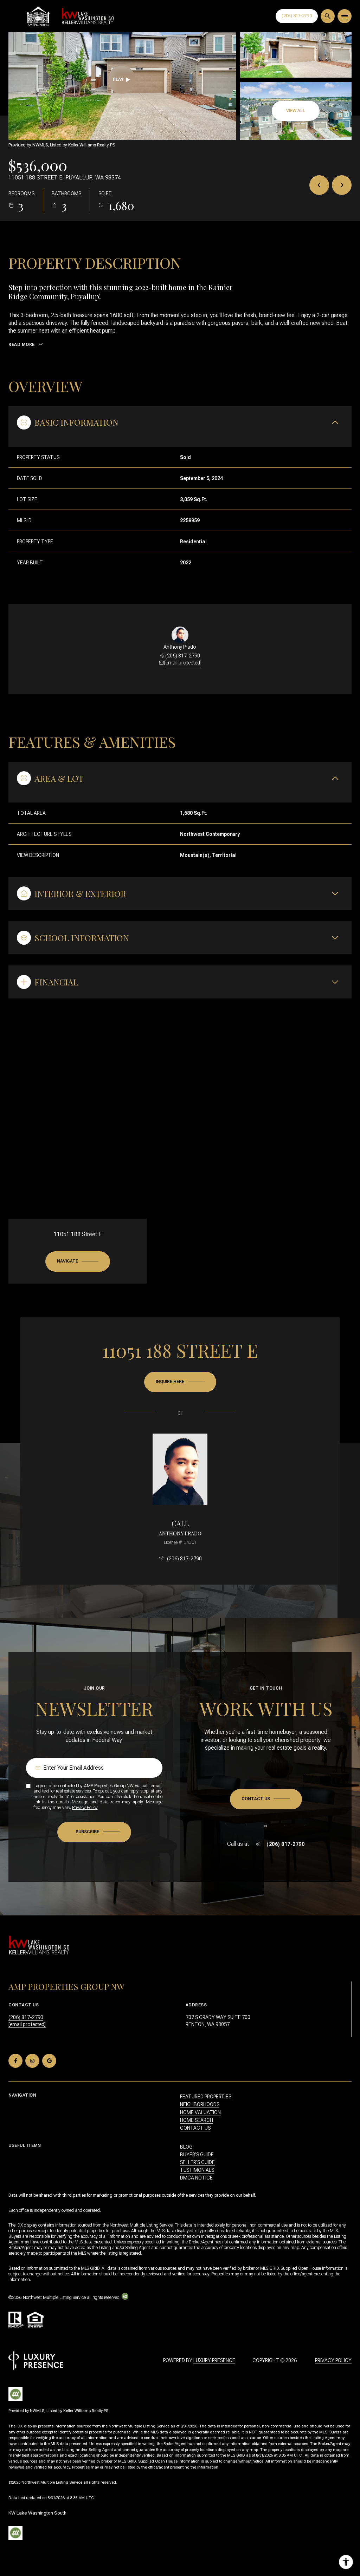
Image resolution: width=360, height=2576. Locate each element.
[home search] (328, 16)
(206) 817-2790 (183, 656)
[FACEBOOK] (15, 2061)
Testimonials (197, 2170)
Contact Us (297, 16)
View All (296, 111)
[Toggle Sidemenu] (345, 16)
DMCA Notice (196, 2178)
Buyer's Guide (197, 2155)
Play (118, 79)
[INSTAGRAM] (32, 2061)
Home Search (197, 2120)
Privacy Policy (85, 1808)
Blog (186, 2147)
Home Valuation (200, 2112)
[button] (266, 1799)
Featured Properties (206, 2097)
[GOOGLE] (49, 2061)
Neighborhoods (200, 2104)
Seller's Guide (197, 2162)
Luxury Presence (214, 2360)
